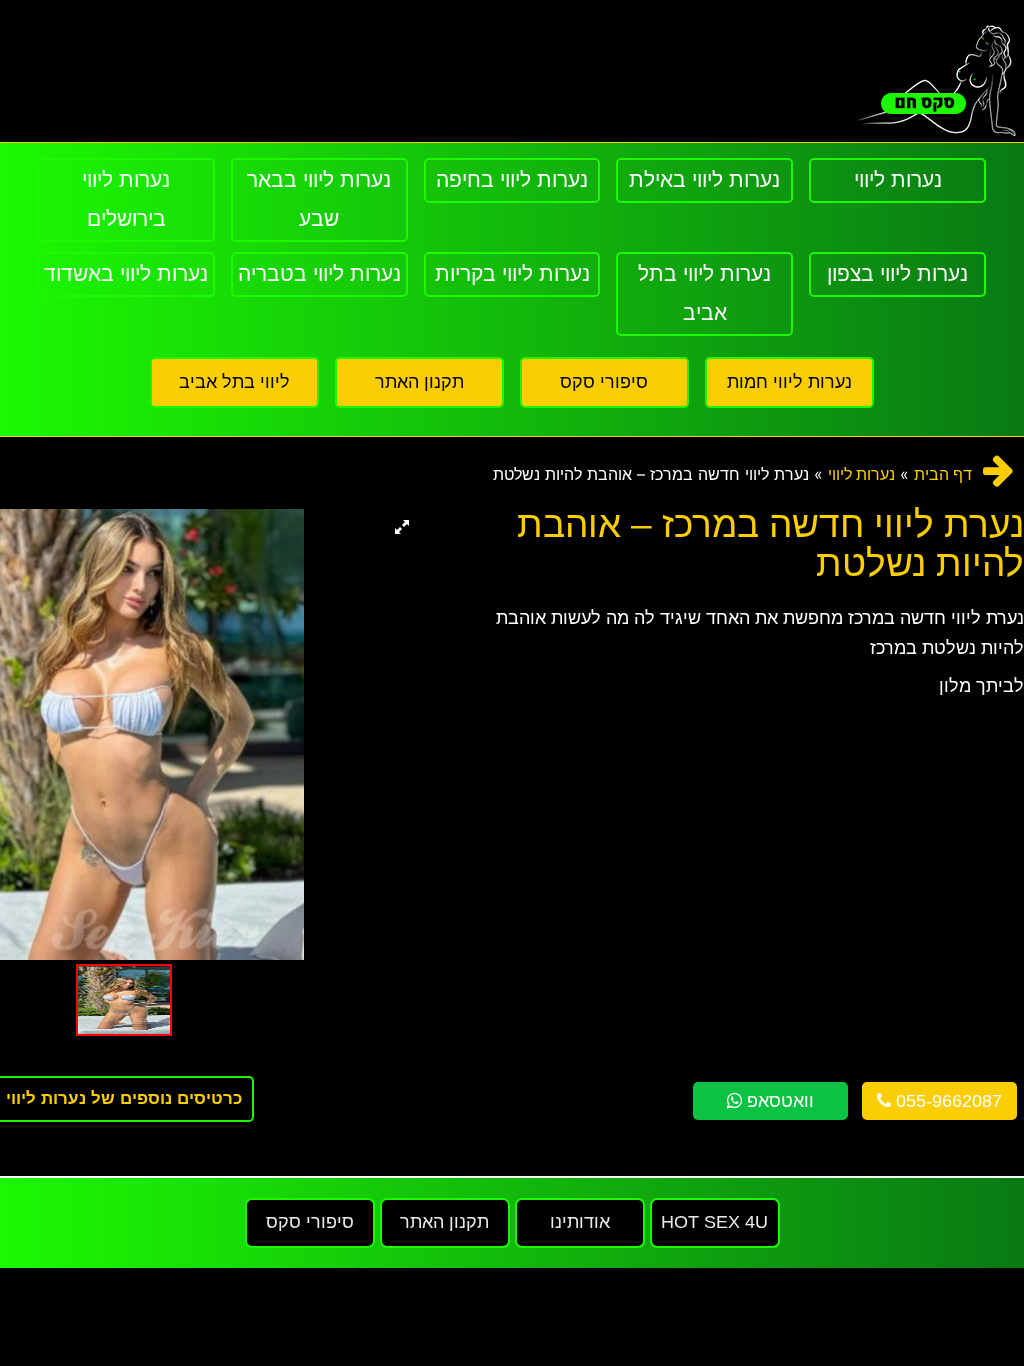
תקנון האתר (419, 382)
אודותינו (580, 1222)
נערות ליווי (861, 474)
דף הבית (943, 474)
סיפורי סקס (604, 382)
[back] (998, 470)
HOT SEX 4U (714, 1222)
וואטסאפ (778, 1101)
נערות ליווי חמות (789, 382)
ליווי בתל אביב (234, 382)
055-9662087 (946, 1101)
